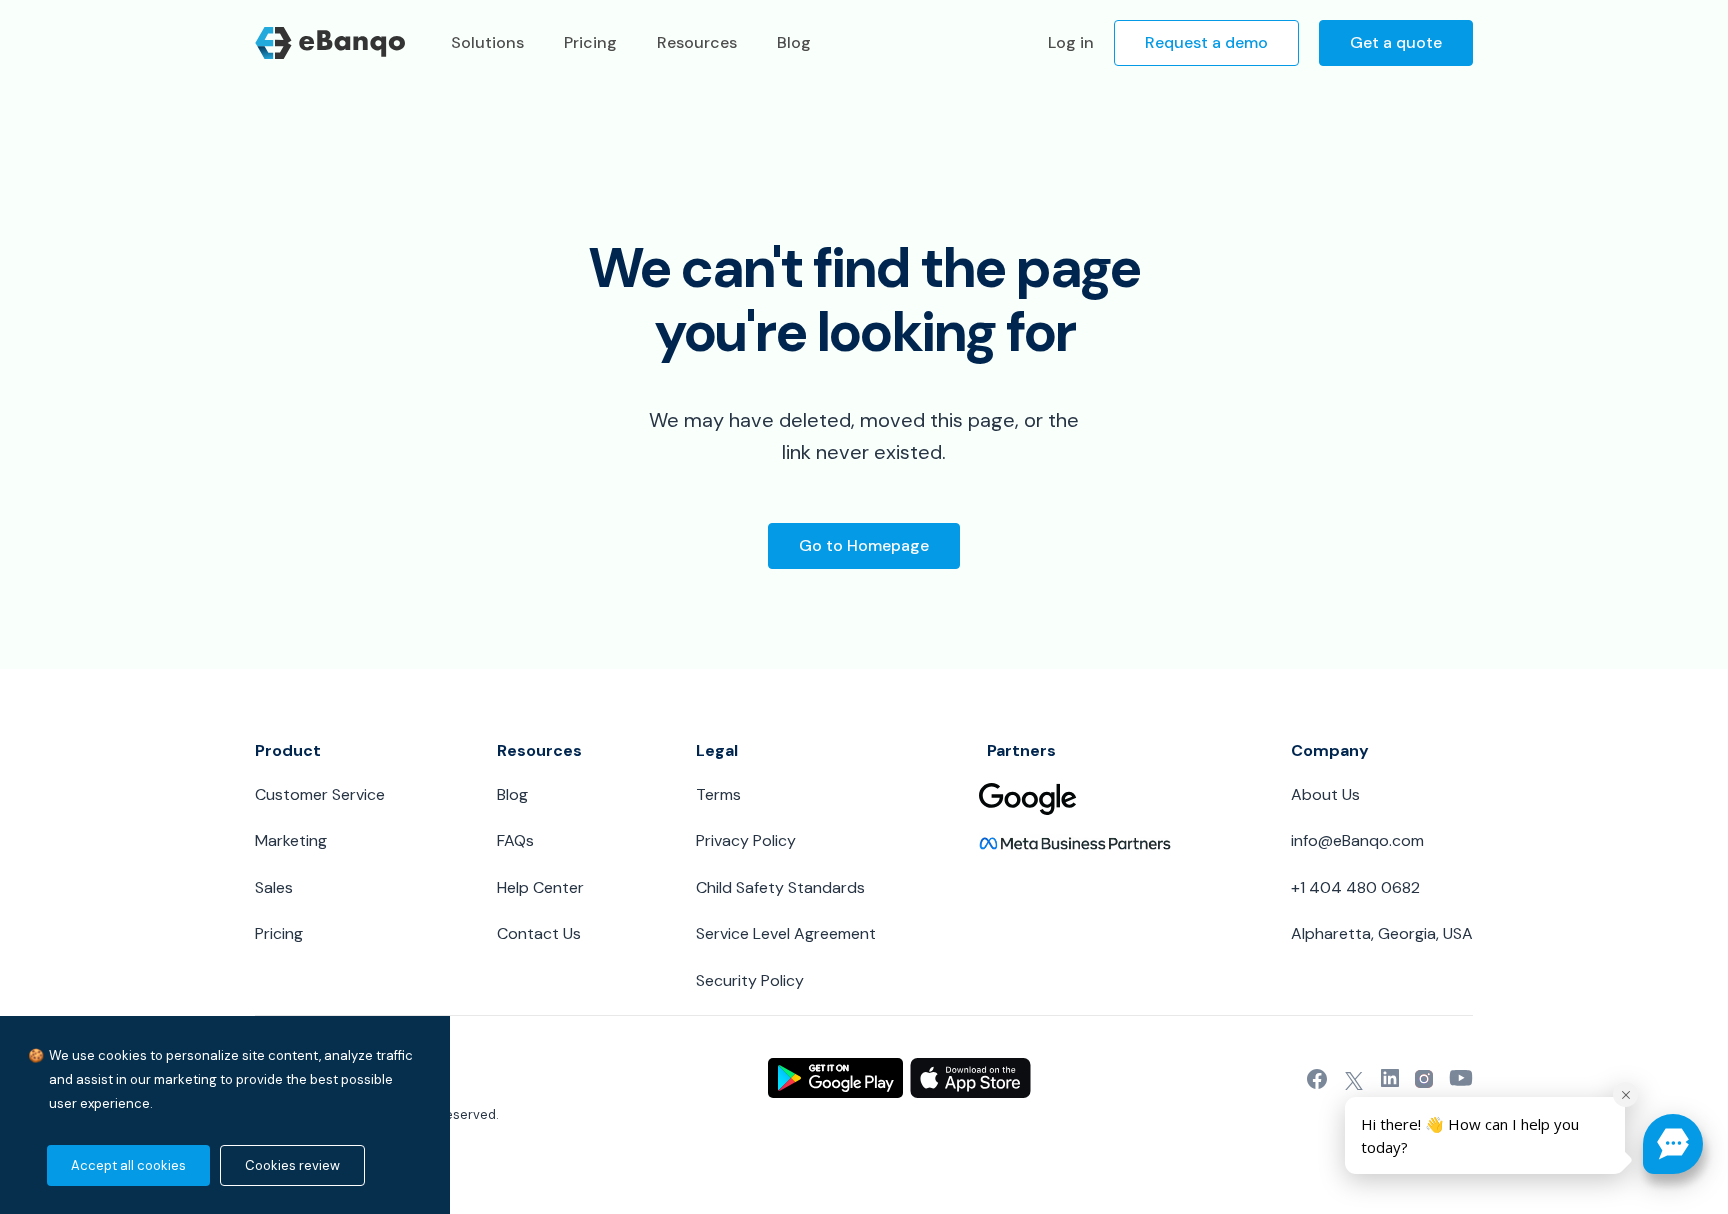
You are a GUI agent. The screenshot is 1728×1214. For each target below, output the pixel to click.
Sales (274, 887)
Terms (718, 794)
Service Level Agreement (786, 933)
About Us (1325, 794)
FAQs (515, 840)
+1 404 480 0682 (1355, 887)
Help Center (540, 887)
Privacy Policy (746, 840)
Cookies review (292, 1165)
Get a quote (1396, 42)
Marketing (291, 840)
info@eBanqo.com (1357, 840)
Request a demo (1206, 42)
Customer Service (320, 794)
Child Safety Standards (780, 887)
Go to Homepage (864, 545)
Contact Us (539, 933)
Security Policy (750, 980)
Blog (512, 794)
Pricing (279, 933)
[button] (1673, 1144)
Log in (1071, 42)
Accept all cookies (128, 1165)
